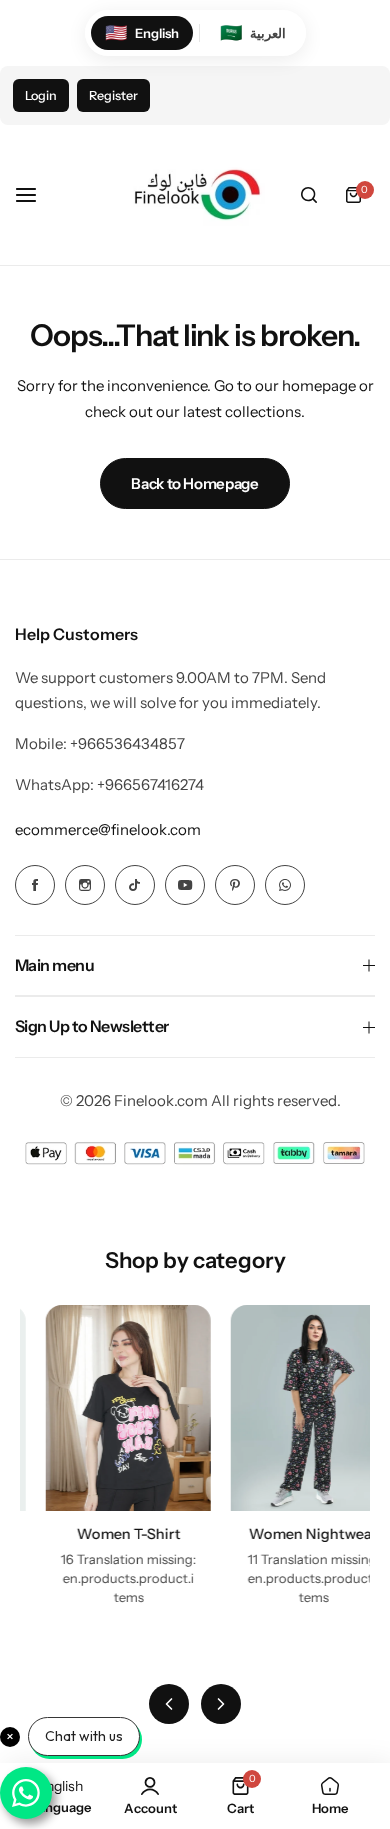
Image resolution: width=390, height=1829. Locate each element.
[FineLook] (195, 195)
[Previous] (169, 1704)
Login (41, 95)
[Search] (309, 195)
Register (113, 95)
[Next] (221, 1704)
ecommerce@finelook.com (108, 829)
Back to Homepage (194, 483)
